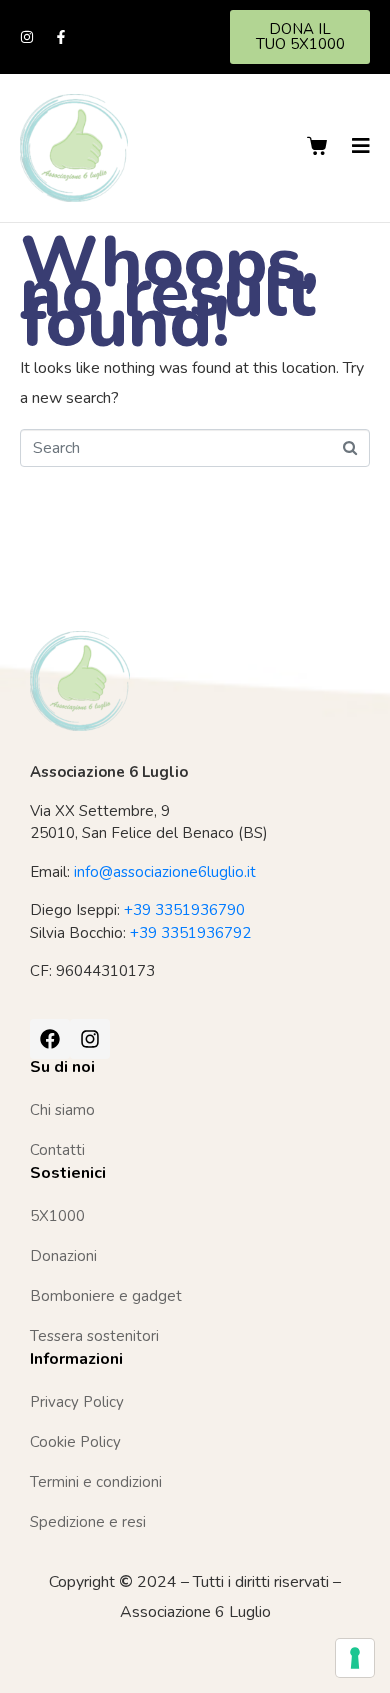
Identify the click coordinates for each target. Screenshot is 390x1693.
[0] (319, 146)
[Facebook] (50, 1039)
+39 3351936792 (190, 933)
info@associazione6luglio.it (165, 872)
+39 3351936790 (184, 910)
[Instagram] (27, 37)
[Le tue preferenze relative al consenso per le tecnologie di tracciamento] (355, 1658)
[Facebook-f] (61, 37)
